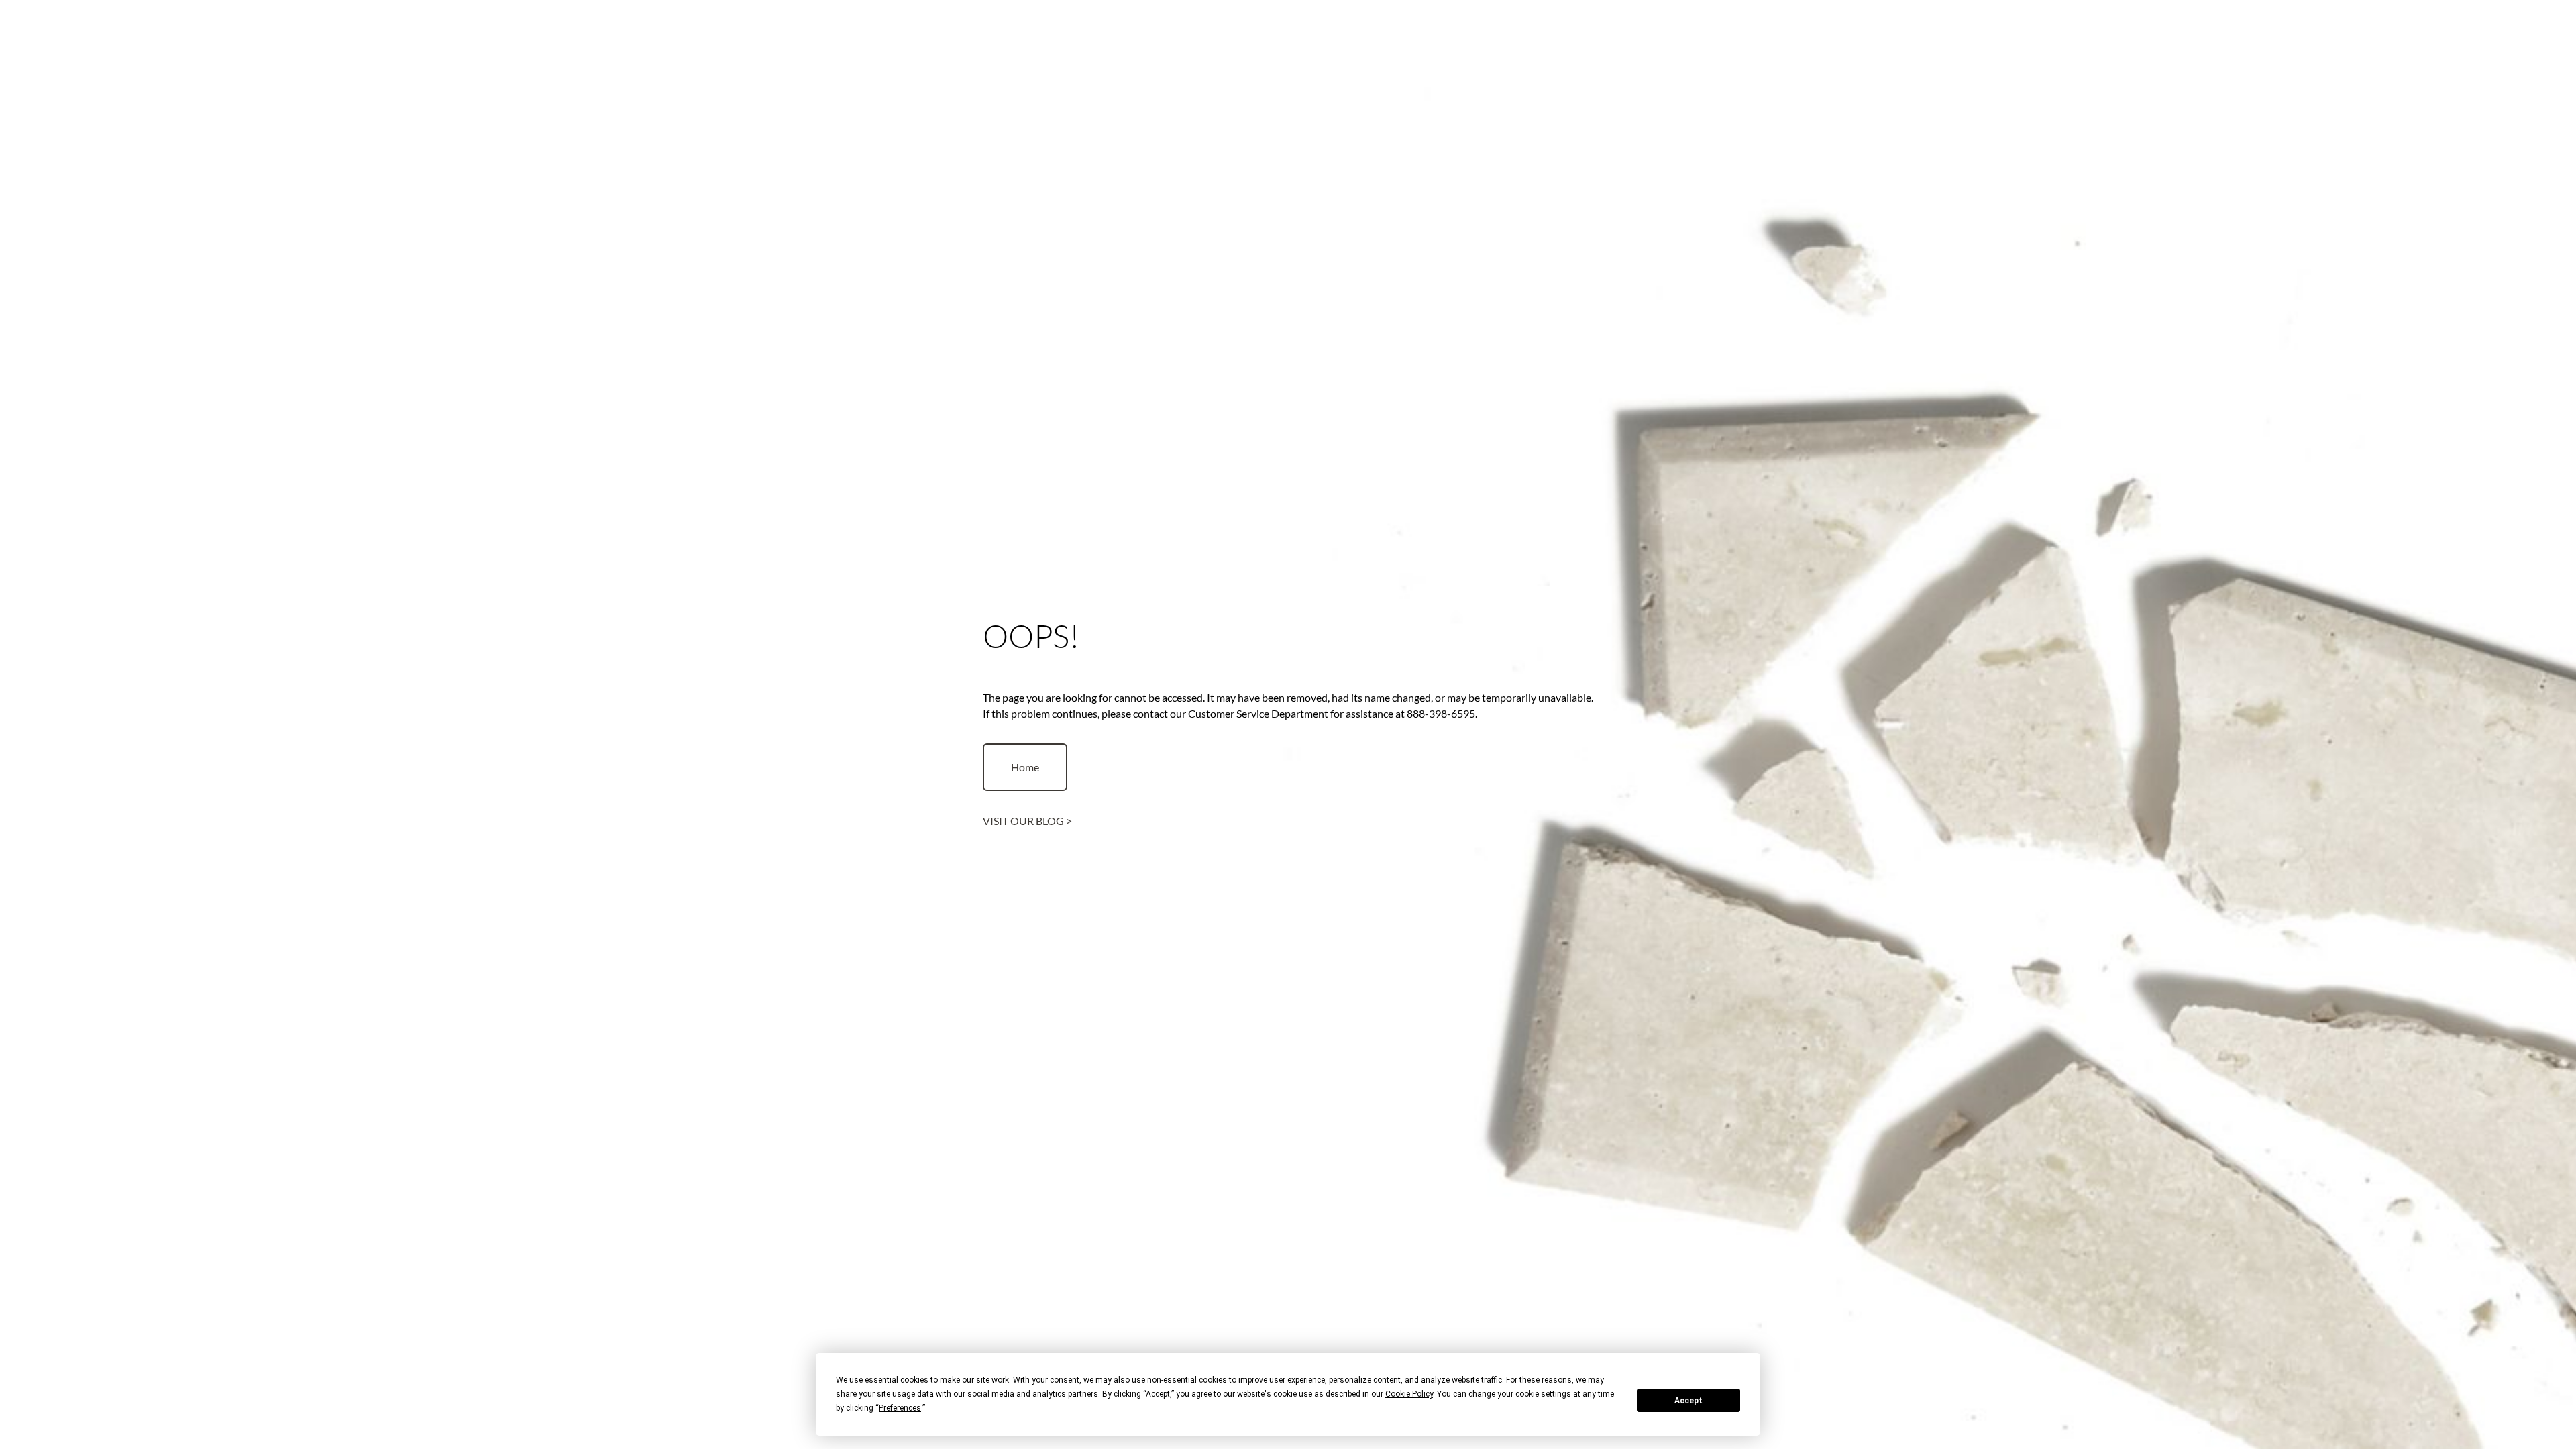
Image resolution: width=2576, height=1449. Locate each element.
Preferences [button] (900, 1408)
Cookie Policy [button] (1409, 1394)
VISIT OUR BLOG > (1027, 821)
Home (1025, 767)
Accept (1688, 1401)
